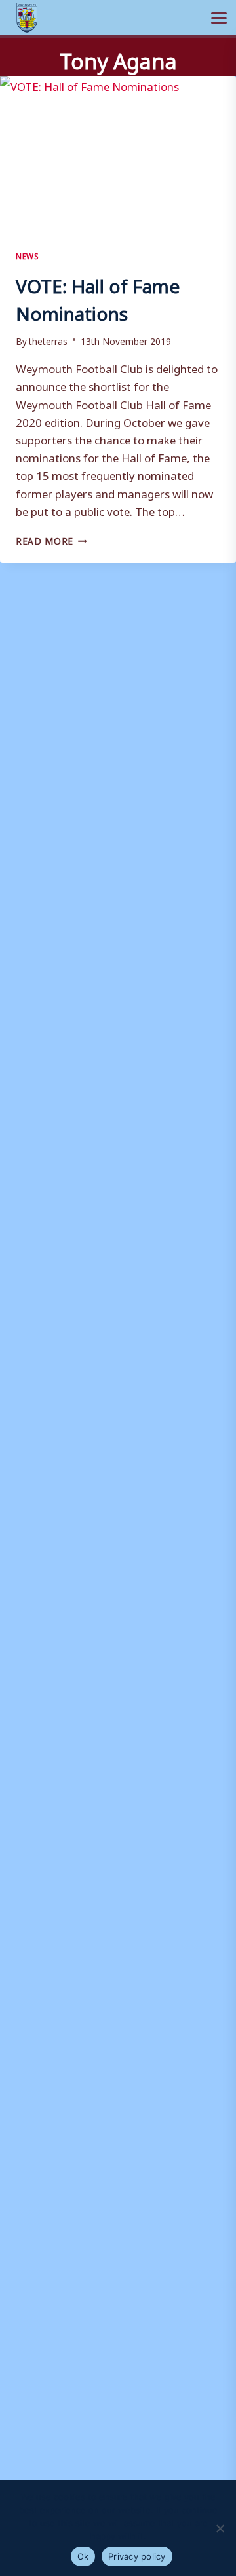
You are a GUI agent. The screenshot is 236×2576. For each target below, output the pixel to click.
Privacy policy (137, 2556)
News (27, 255)
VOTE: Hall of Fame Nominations (98, 296)
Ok (83, 2556)
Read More (51, 539)
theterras (48, 340)
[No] (220, 2528)
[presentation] (118, 154)
